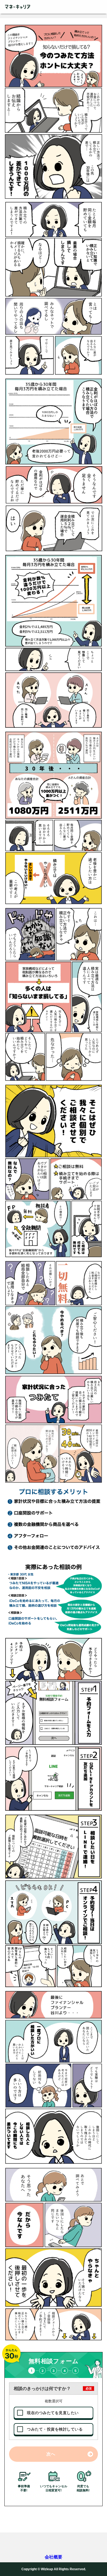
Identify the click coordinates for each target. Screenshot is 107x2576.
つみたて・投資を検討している (55, 2429)
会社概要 (54, 2557)
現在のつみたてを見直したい (53, 2413)
